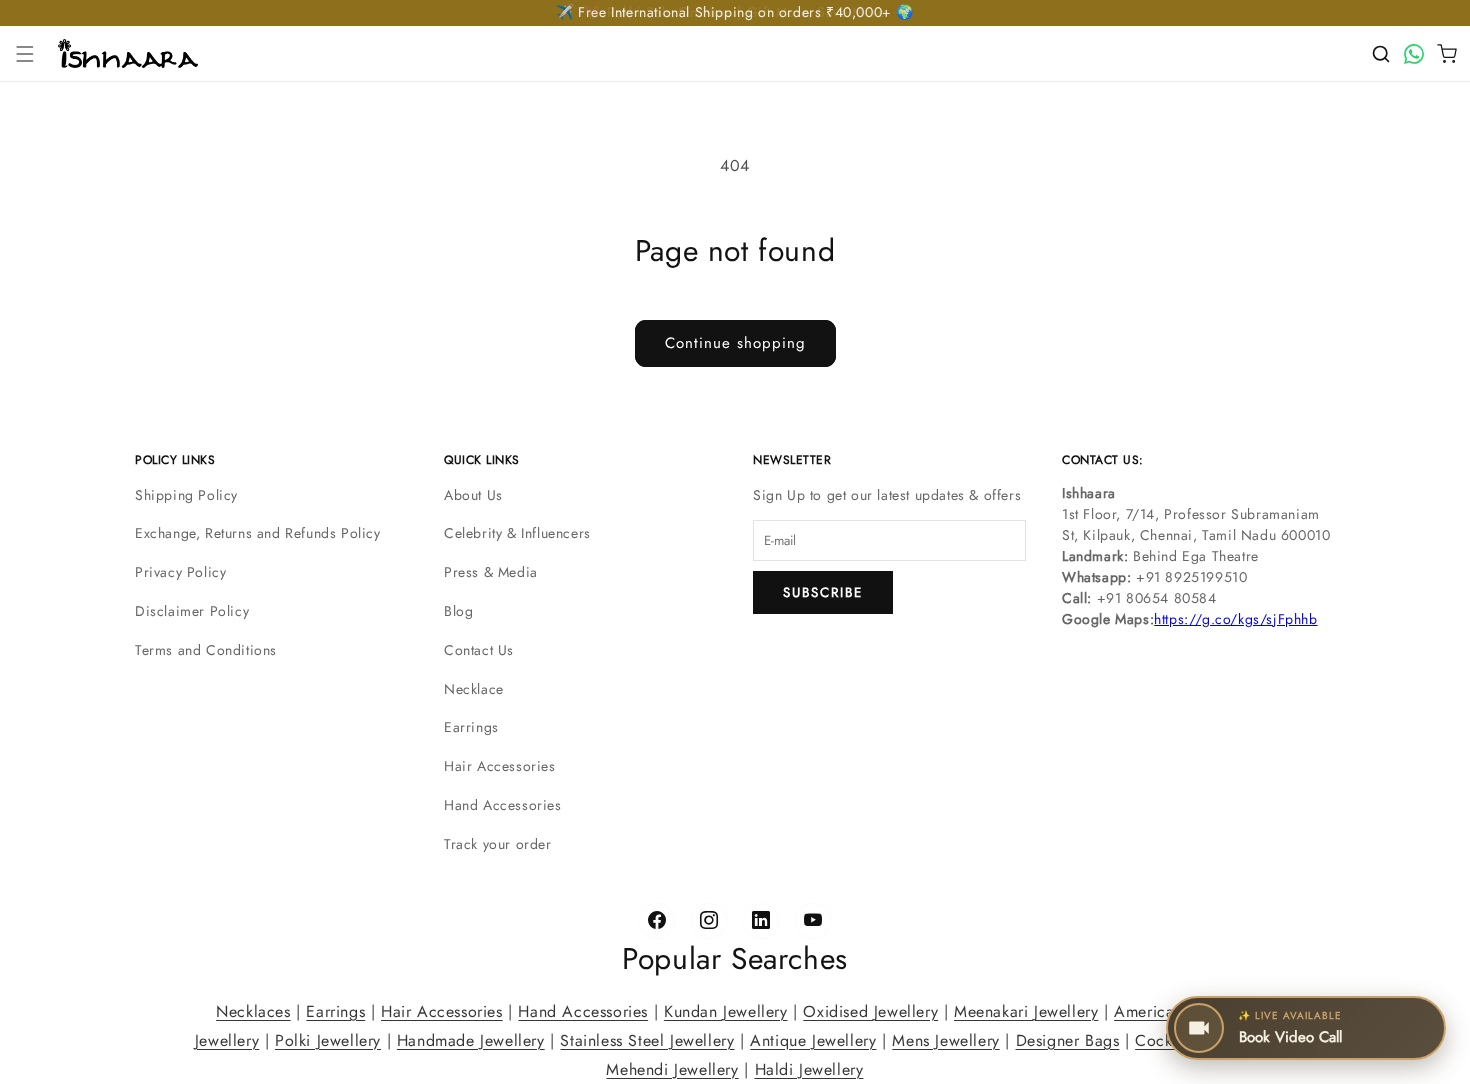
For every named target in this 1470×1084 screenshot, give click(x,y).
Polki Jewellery (328, 1039)
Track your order (498, 844)
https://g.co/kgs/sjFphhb (1235, 619)
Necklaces (253, 1011)
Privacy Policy (180, 572)
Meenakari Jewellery (1026, 1011)
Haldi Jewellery (809, 1068)
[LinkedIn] (761, 921)
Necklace (474, 689)
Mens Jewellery (945, 1039)
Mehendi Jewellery (672, 1068)
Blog (458, 611)
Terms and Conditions (206, 650)
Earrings (471, 727)
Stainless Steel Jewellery (647, 1039)
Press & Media (491, 572)
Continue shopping (735, 343)
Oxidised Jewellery (870, 1011)
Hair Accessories (500, 766)
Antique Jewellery (813, 1039)
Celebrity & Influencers (517, 533)
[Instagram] (709, 921)
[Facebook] (657, 921)
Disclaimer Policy (192, 611)
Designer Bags (1068, 1039)
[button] (25, 54)
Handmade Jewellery (471, 1039)
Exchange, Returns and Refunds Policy (258, 533)
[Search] (1381, 54)
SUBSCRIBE (823, 592)
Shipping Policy (186, 495)
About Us (473, 495)
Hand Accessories (503, 805)
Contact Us (479, 650)
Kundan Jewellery (726, 1011)
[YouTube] (813, 921)
